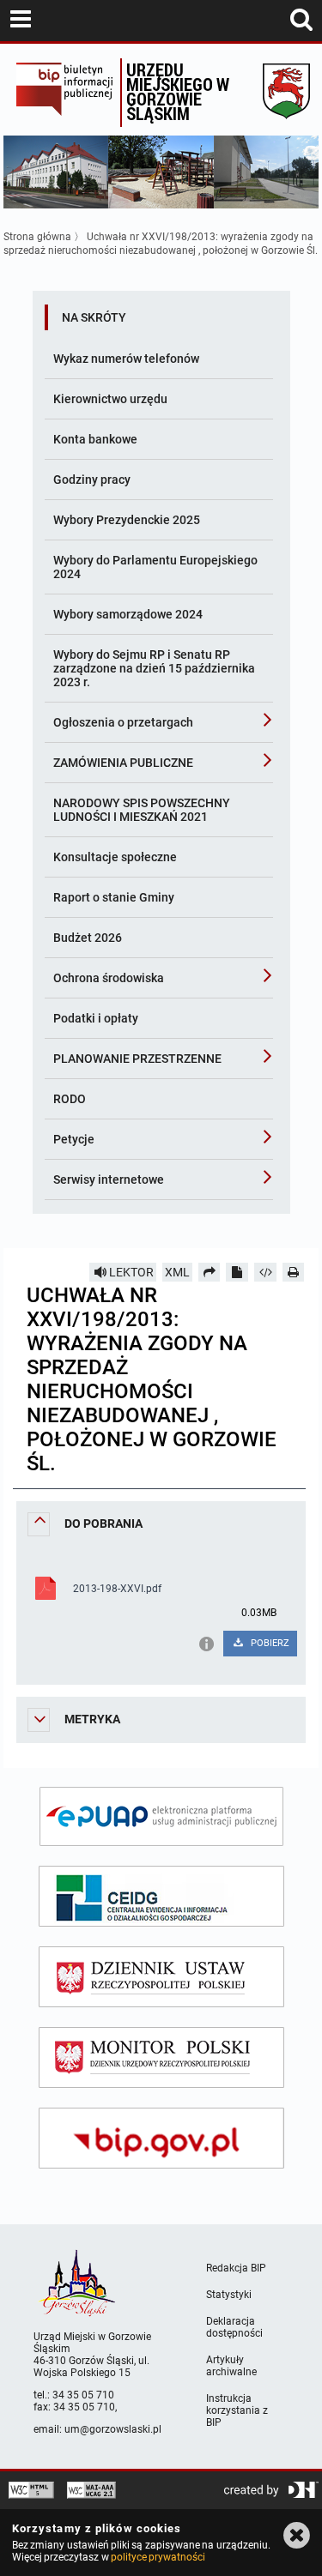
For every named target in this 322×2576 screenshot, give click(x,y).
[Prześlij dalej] (210, 1272)
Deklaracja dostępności (234, 2327)
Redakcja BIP (236, 2268)
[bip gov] (161, 2138)
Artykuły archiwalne (231, 2366)
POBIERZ (269, 1643)
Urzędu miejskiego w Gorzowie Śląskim (178, 91)
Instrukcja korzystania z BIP (237, 2410)
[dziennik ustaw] (161, 1977)
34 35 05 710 (83, 2395)
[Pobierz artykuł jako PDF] (237, 1272)
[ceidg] (161, 1896)
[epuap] (161, 1816)
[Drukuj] (294, 1272)
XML (177, 1272)
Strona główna (37, 237)
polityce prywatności (158, 2557)
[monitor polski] (161, 2057)
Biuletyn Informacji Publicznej (64, 93)
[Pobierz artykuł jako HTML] (265, 1272)
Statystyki (229, 2295)
